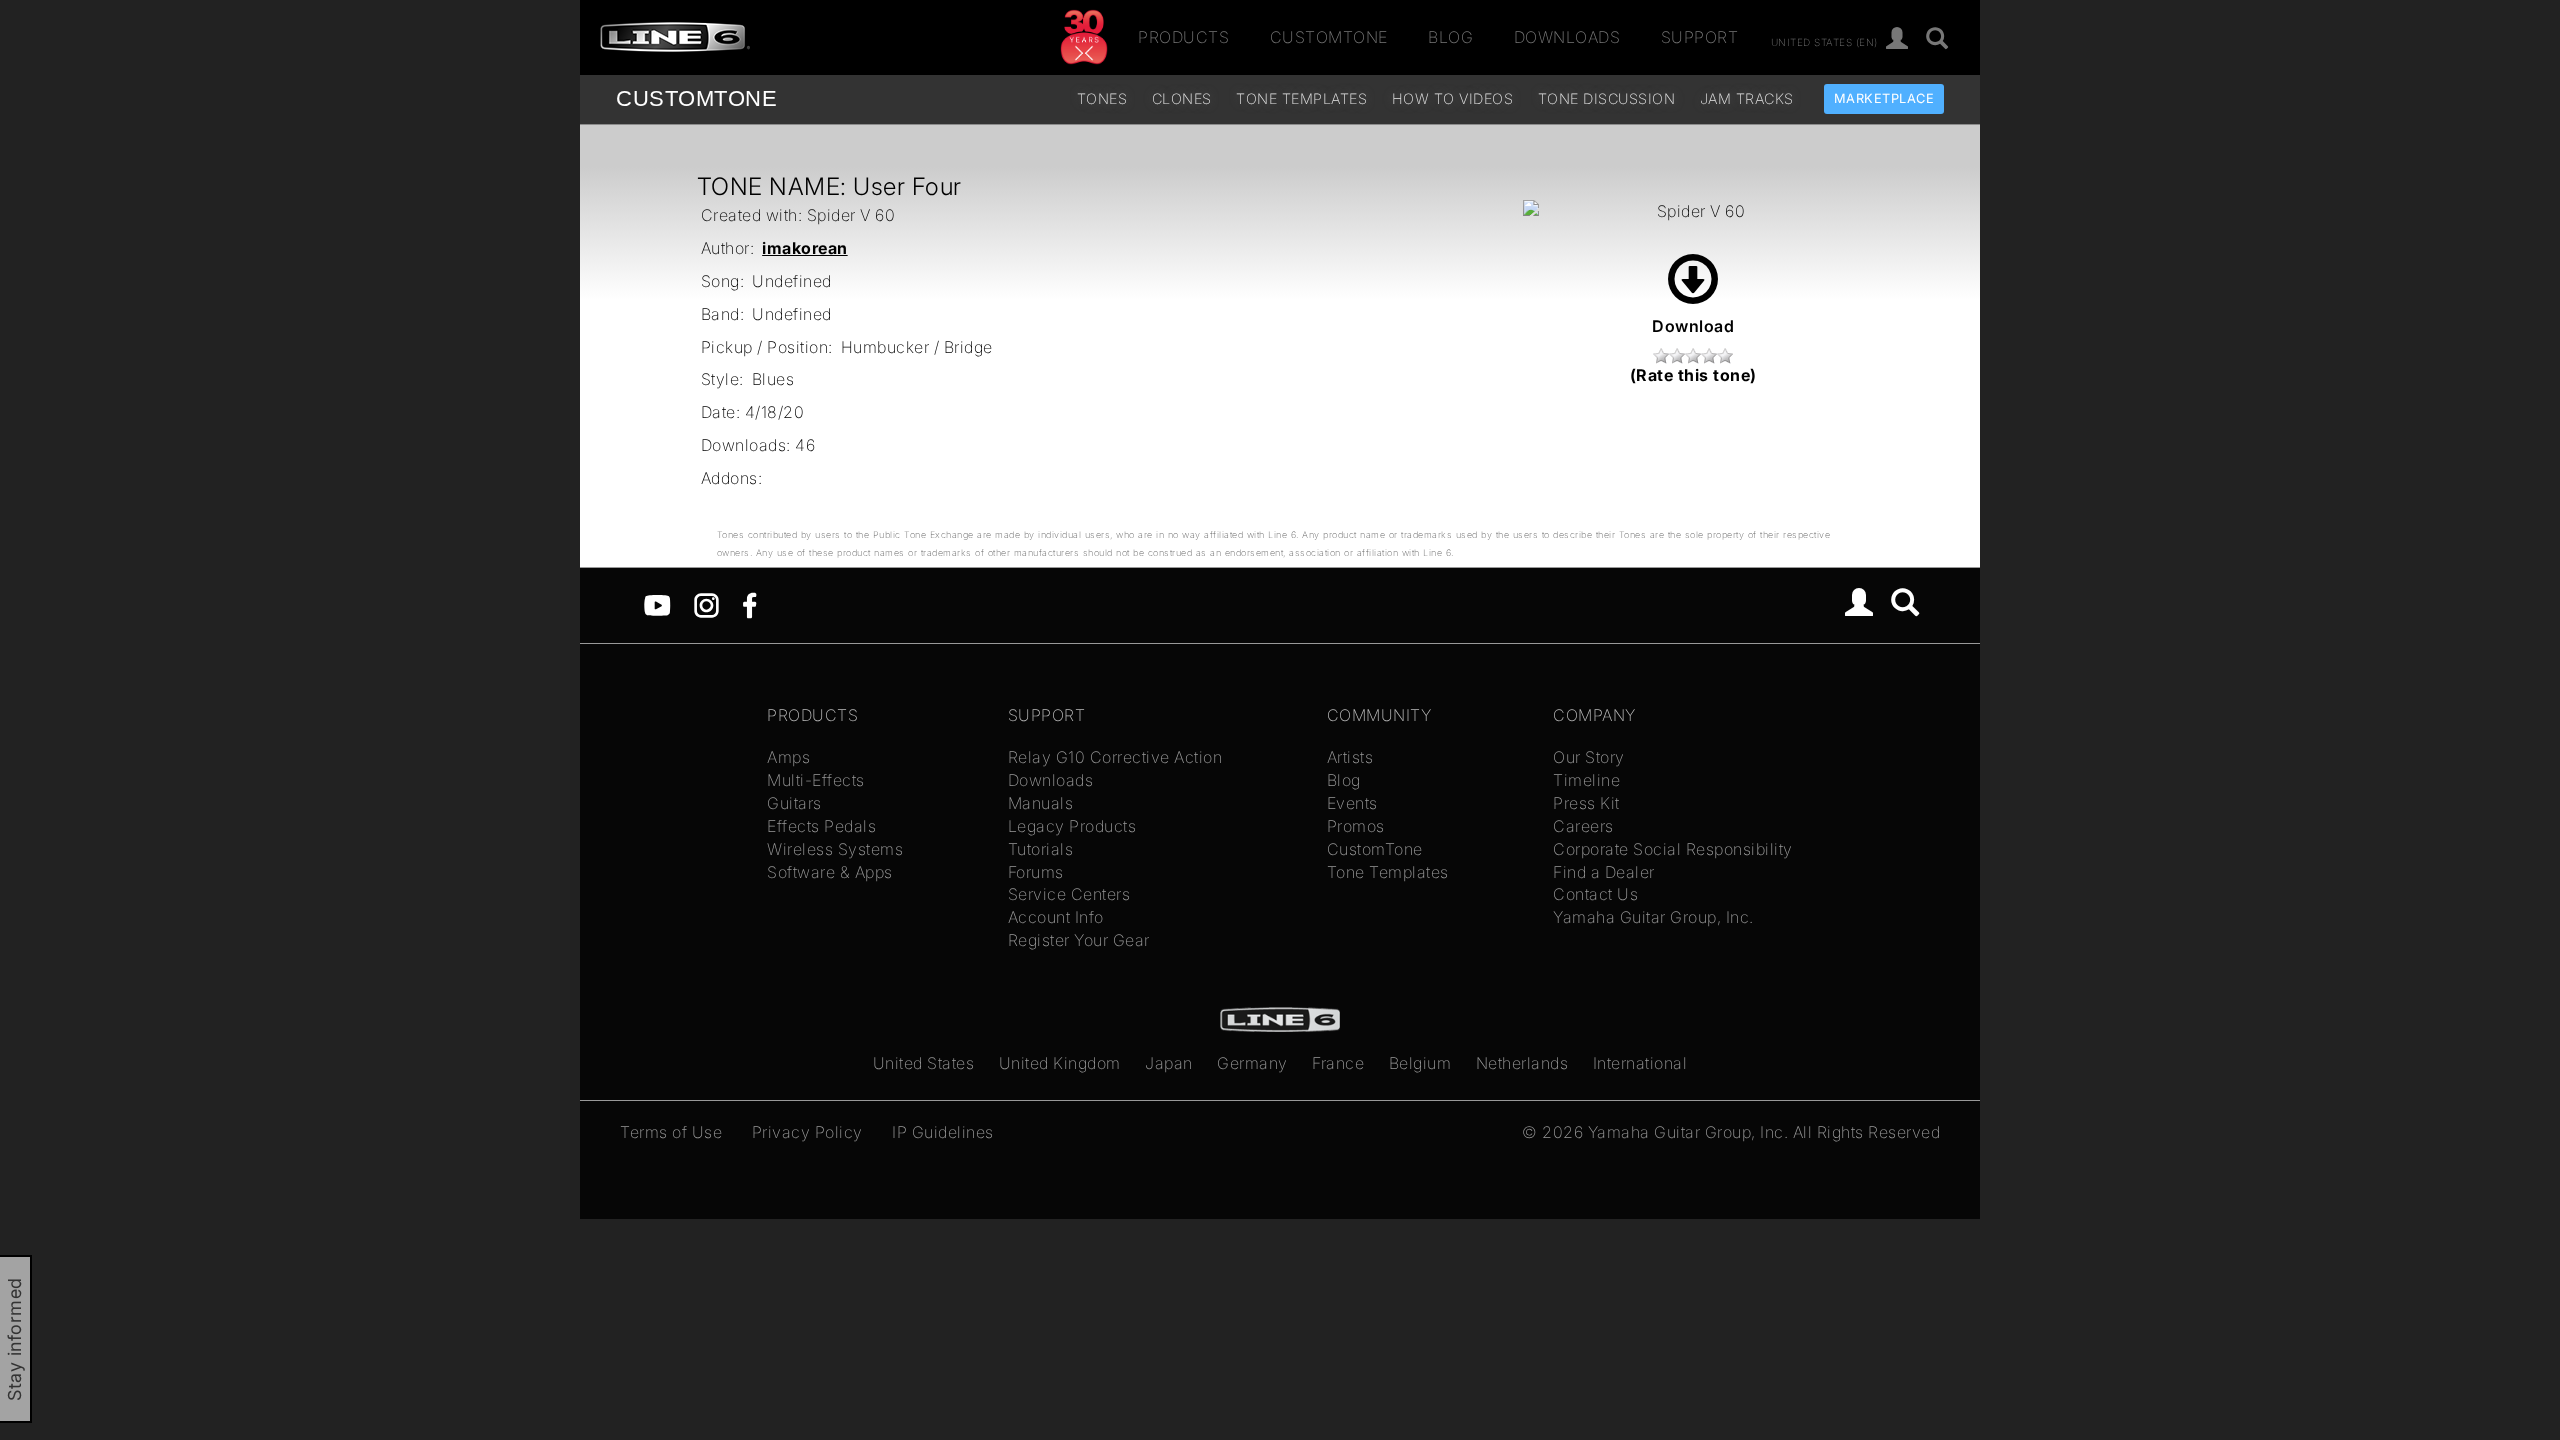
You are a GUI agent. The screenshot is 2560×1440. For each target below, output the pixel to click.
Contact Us (1595, 894)
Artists (1350, 757)
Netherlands (1522, 1063)
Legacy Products (1072, 826)
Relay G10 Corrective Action (1115, 757)
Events (1352, 803)
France (1338, 1063)
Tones (1102, 98)
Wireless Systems (835, 849)
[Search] (1937, 39)
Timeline (1586, 780)
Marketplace (1884, 98)
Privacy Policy (807, 1132)
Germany (1252, 1063)
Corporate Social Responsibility (1673, 849)
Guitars (794, 803)
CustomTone (1329, 37)
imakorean (805, 248)
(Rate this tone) (1693, 375)
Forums (1036, 872)
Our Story (1589, 757)
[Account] (1897, 39)
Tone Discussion (1607, 98)
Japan (1169, 1063)
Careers (1583, 826)
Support (1700, 37)
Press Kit (1586, 803)
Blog (1450, 37)
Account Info (1056, 917)
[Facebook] (749, 603)
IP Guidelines (943, 1132)
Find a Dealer (1604, 872)
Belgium (1420, 1063)
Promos (1356, 826)
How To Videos (1453, 98)
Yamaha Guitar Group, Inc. (1653, 917)
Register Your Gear (1079, 940)
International (1640, 1063)
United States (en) (1824, 41)
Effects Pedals (821, 826)
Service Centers (1069, 894)
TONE (696, 98)
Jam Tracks (1747, 98)
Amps (788, 757)
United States (924, 1063)
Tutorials (1041, 849)
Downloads (1567, 37)
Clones (1182, 98)
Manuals (1041, 803)
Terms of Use (671, 1132)
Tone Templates (1301, 98)
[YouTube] (657, 603)
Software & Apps (830, 872)
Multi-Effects (816, 780)
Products (1183, 37)
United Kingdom (1060, 1063)
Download (1693, 326)
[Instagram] (706, 603)
